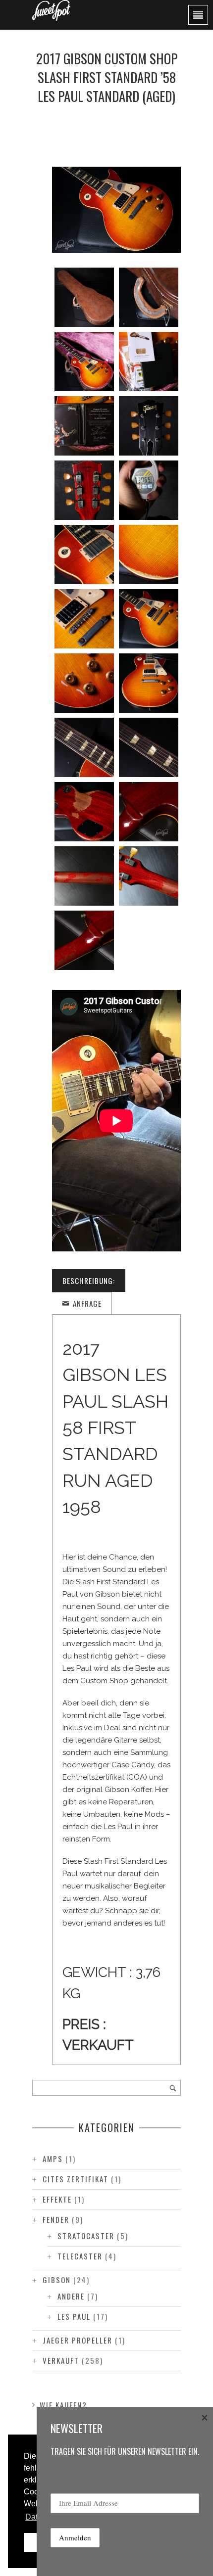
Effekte (57, 2199)
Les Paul (74, 2316)
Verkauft (61, 2360)
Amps (53, 2159)
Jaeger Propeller (78, 2340)
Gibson (57, 2280)
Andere (71, 2296)
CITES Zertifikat (76, 2179)
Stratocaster (86, 2236)
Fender (56, 2219)
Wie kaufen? (63, 2405)
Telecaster (80, 2256)
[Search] (173, 2088)
